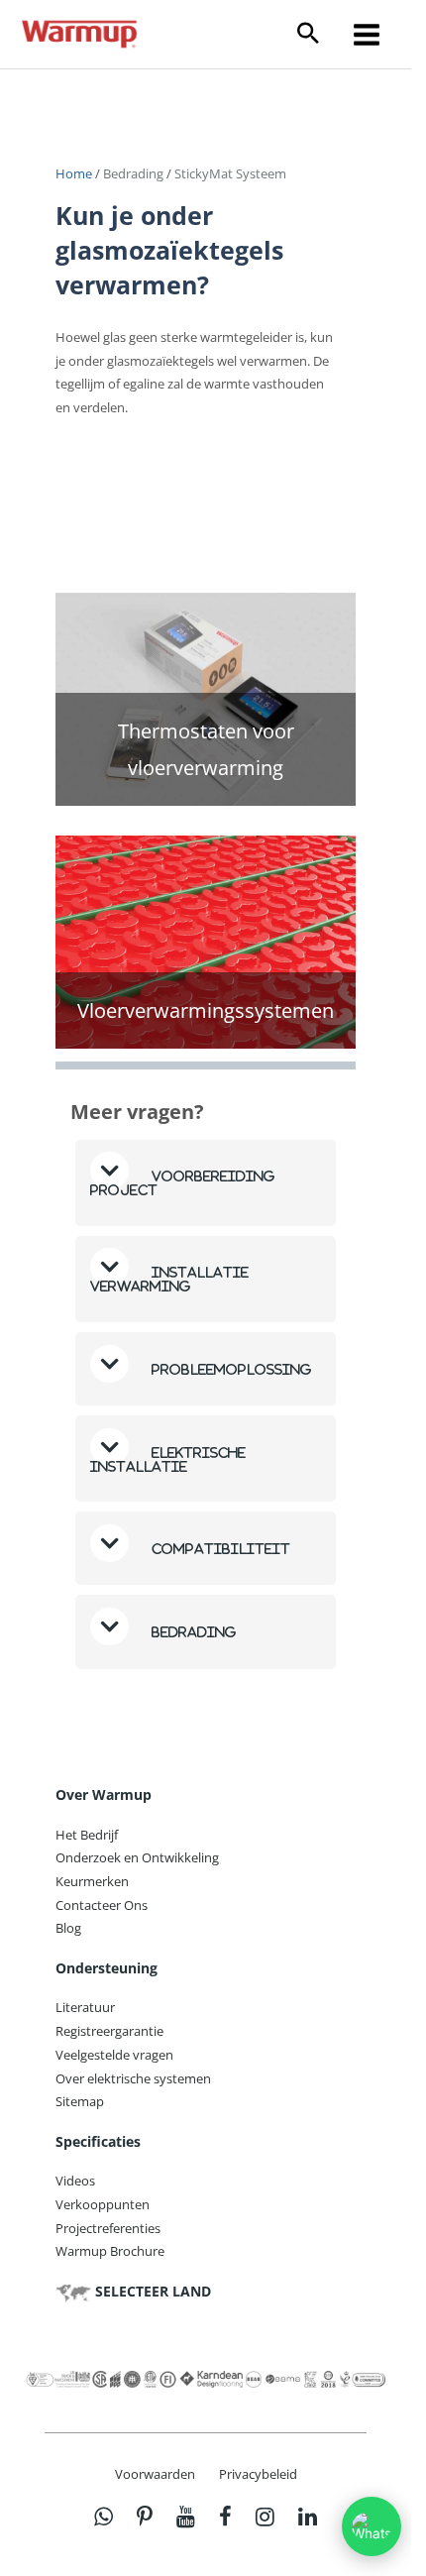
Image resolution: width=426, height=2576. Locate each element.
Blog (68, 1928)
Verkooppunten (103, 2204)
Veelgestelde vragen (114, 2055)
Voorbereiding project (183, 1183)
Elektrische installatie (168, 1459)
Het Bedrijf (87, 1835)
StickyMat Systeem (230, 173)
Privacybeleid (258, 2474)
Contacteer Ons (102, 1905)
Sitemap (80, 2101)
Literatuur (85, 2007)
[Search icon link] (308, 34)
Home (75, 173)
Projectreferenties (108, 2228)
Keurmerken (92, 1881)
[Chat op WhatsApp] (372, 2526)
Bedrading (133, 173)
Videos (75, 2181)
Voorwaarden (155, 2474)
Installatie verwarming (169, 1279)
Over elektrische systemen (133, 2078)
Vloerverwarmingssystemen (206, 1010)
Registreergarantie (109, 2031)
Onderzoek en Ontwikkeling (137, 1857)
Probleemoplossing (230, 1369)
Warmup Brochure (110, 2251)
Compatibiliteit (219, 1549)
